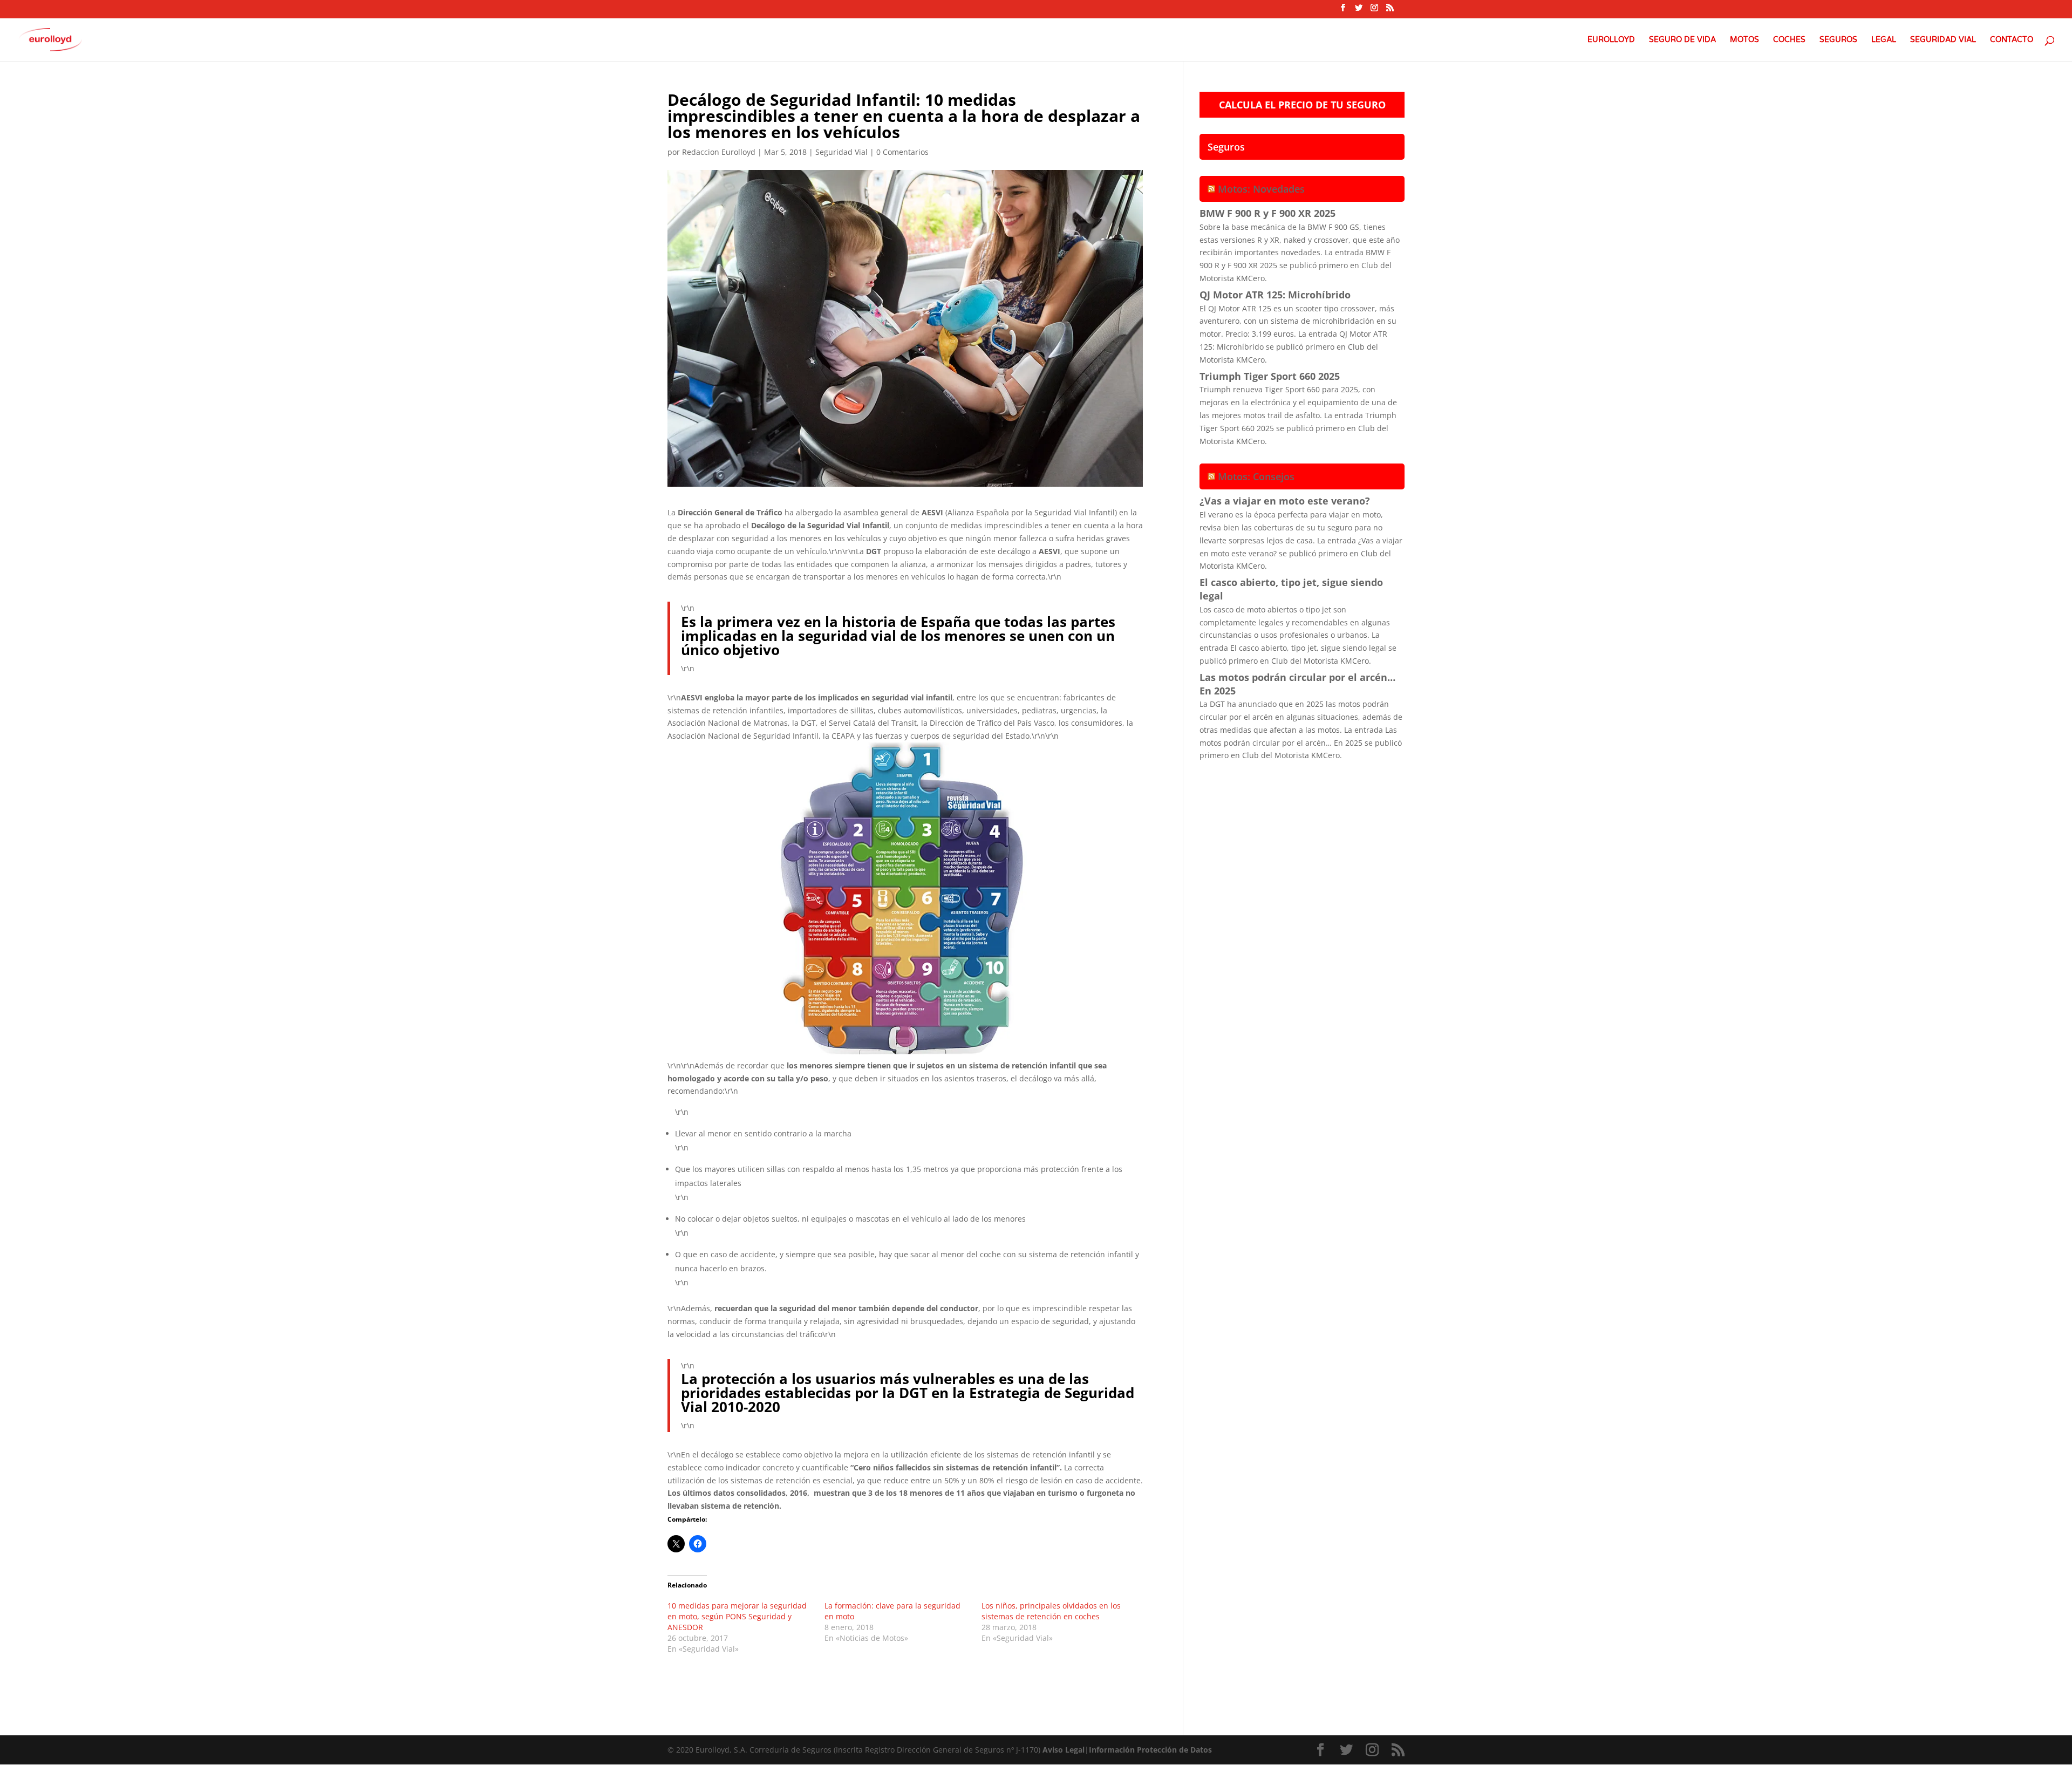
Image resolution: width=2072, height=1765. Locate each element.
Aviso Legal (1064, 1750)
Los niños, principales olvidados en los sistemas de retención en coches (1051, 1611)
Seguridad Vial (1943, 40)
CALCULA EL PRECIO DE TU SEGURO (1302, 105)
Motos (1744, 40)
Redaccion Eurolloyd (719, 152)
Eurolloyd (1611, 40)
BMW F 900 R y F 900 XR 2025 (1267, 213)
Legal (1884, 40)
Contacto (2012, 40)
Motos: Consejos (1256, 476)
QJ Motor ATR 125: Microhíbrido (1275, 295)
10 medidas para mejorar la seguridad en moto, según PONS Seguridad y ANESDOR (737, 1616)
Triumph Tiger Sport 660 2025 (1270, 376)
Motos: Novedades (1261, 189)
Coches (1789, 40)
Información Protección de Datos (1150, 1750)
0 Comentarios (902, 152)
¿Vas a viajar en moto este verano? (1285, 501)
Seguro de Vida (1682, 40)
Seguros (1838, 40)
